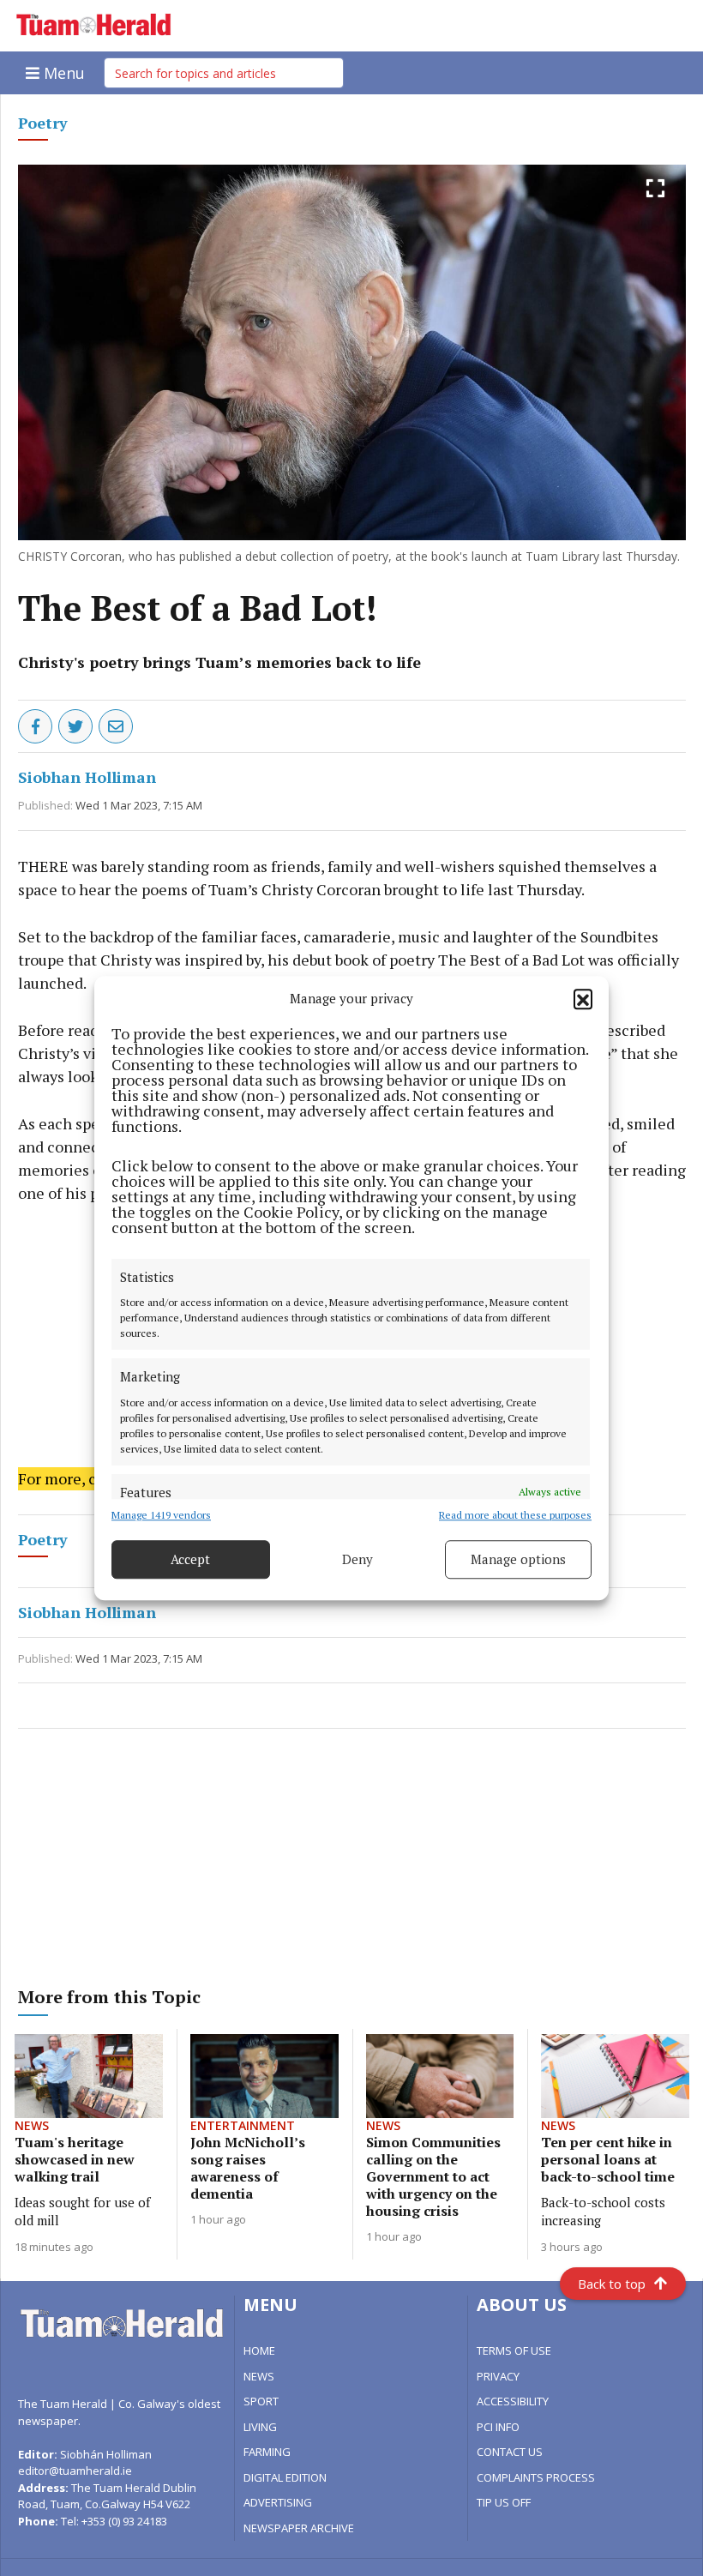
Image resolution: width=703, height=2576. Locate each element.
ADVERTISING (278, 2502)
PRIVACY (498, 2376)
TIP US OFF (504, 2502)
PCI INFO (498, 2427)
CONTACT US (510, 2452)
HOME (259, 2350)
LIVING (260, 2427)
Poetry (43, 123)
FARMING (267, 2452)
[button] (583, 999)
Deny (358, 1559)
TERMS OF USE (514, 2350)
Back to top (612, 2284)
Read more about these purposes (515, 1515)
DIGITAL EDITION (285, 2477)
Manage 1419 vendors (161, 1515)
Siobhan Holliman (87, 777)
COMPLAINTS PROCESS (536, 2477)
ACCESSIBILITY (513, 2401)
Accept (190, 1559)
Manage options (518, 1559)
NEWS (259, 2376)
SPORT (261, 2401)
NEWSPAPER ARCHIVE (299, 2528)
